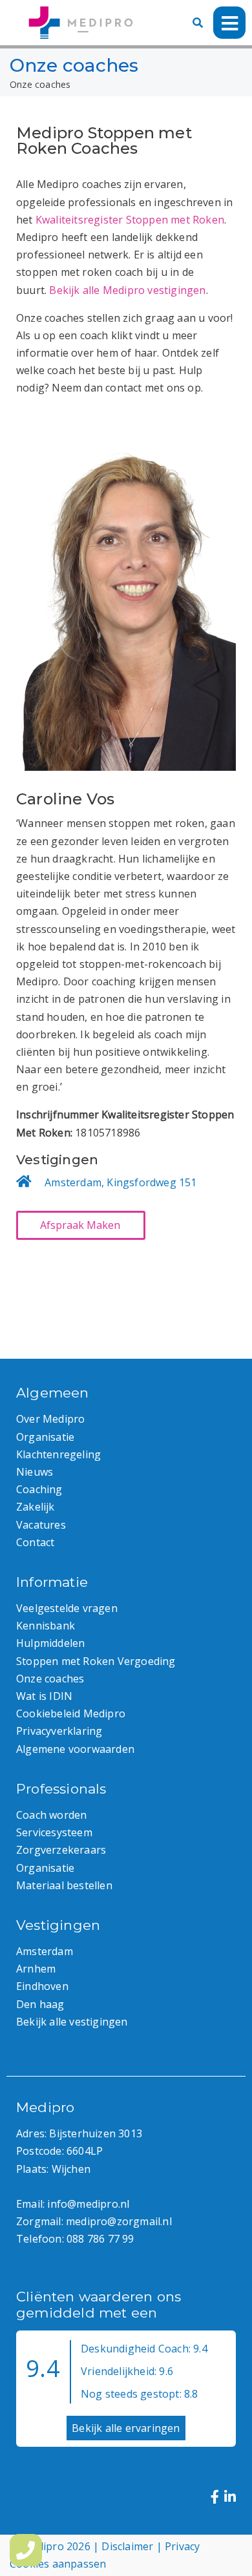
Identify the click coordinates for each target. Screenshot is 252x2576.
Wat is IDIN (44, 1696)
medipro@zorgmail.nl (119, 2221)
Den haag (40, 2004)
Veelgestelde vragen (67, 1608)
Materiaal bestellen (64, 1885)
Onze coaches (50, 1679)
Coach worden (51, 1815)
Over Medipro (50, 1419)
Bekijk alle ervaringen (126, 2428)
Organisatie (45, 1437)
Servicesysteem (54, 1832)
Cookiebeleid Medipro (71, 1713)
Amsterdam (45, 1951)
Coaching (39, 1489)
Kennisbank (46, 1626)
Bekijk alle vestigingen (72, 2022)
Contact (35, 1542)
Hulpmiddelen (50, 1643)
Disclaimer (127, 2546)
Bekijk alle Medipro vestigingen (127, 290)
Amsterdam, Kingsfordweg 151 (121, 1182)
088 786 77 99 (100, 2239)
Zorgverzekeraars (61, 1850)
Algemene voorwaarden (75, 1749)
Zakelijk (36, 1507)
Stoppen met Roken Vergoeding (96, 1661)
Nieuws (35, 1472)
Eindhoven (42, 1986)
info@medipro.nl (88, 2204)
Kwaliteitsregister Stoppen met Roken (130, 220)
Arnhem (36, 1969)
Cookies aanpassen (58, 2564)
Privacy (182, 2546)
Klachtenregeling (58, 1454)
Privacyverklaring (59, 1731)
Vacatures (41, 1525)
